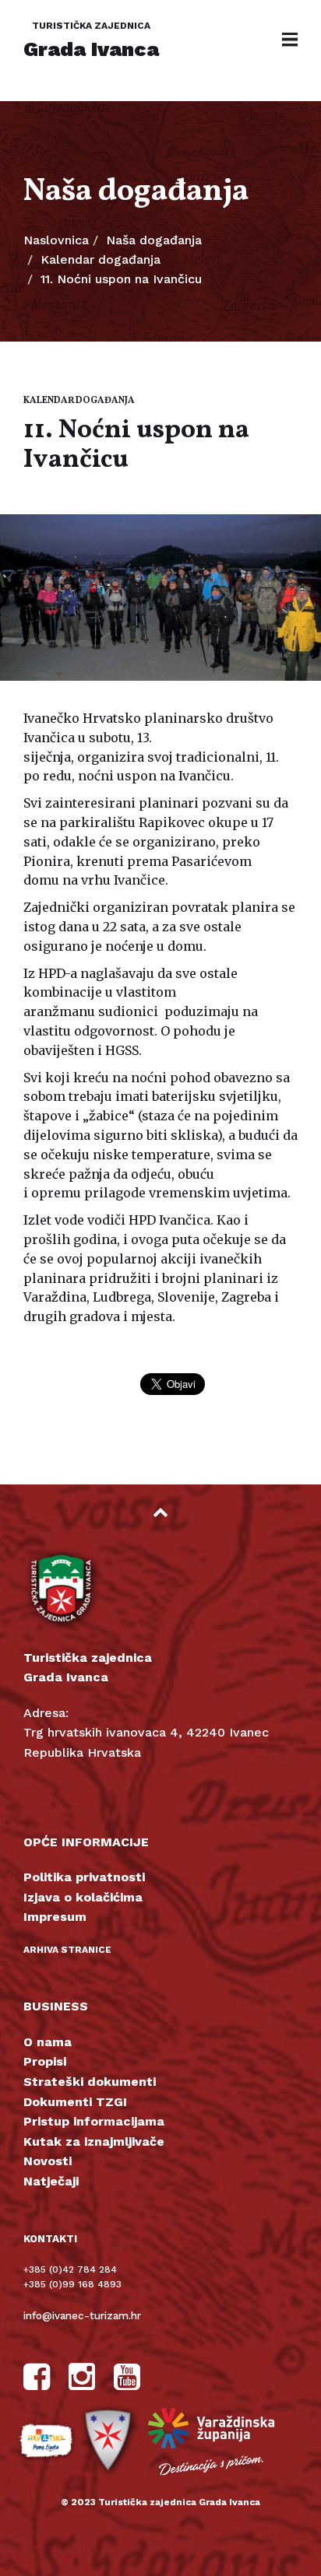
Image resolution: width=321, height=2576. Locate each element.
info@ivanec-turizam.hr (82, 2316)
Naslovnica (56, 240)
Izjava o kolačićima (83, 1897)
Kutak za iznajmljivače (94, 2141)
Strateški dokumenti (90, 2082)
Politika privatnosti (84, 1877)
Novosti (48, 2161)
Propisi (45, 2061)
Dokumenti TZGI (75, 2102)
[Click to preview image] (160, 598)
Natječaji (51, 2181)
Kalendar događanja (101, 259)
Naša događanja (154, 240)
